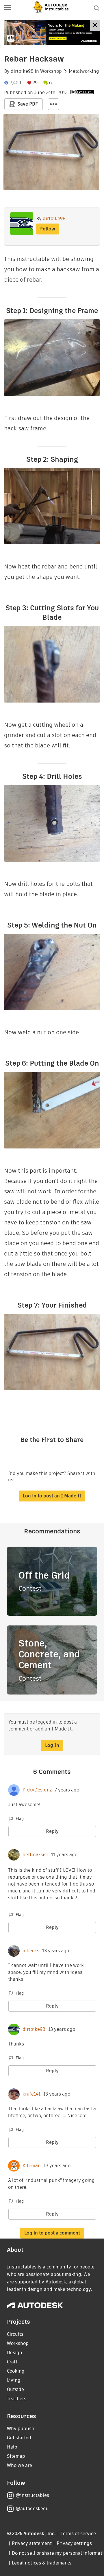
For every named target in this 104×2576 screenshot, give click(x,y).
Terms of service (78, 2534)
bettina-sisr (35, 1855)
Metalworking (84, 71)
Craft (12, 2362)
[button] (8, 8)
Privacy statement (32, 2543)
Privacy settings (74, 2543)
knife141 (31, 2094)
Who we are (19, 2465)
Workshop (51, 71)
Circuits (15, 2334)
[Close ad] (95, 26)
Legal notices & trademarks (42, 2563)
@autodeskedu (32, 2509)
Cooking (16, 2371)
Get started (19, 2438)
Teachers (17, 2399)
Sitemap (16, 2456)
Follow (48, 229)
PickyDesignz (37, 1790)
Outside (15, 2389)
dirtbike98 (22, 71)
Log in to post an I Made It (52, 1496)
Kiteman (32, 2166)
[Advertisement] (52, 33)
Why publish (21, 2429)
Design (15, 2353)
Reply (52, 1831)
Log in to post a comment (52, 2233)
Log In (52, 1745)
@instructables (32, 2495)
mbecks (31, 1951)
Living (14, 2380)
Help (12, 2447)
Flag (20, 1819)
